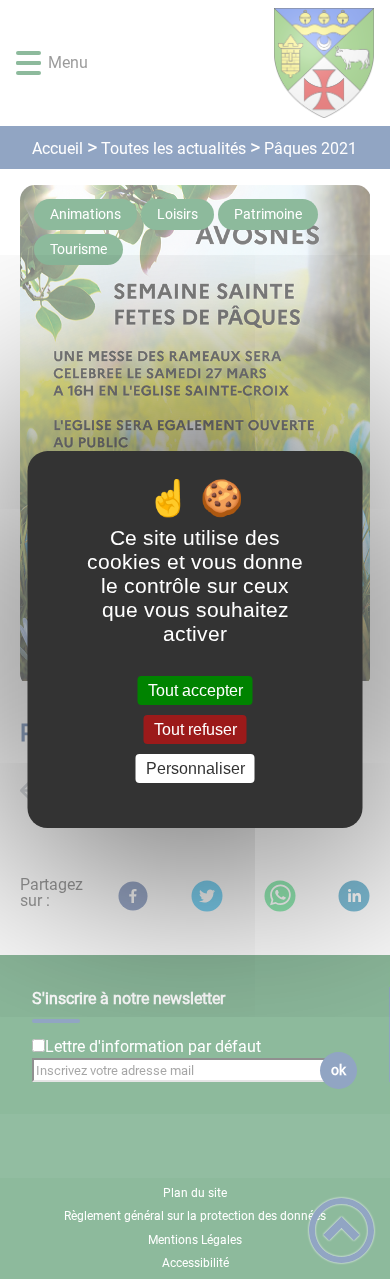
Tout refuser (195, 729)
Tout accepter (195, 690)
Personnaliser (195, 768)
